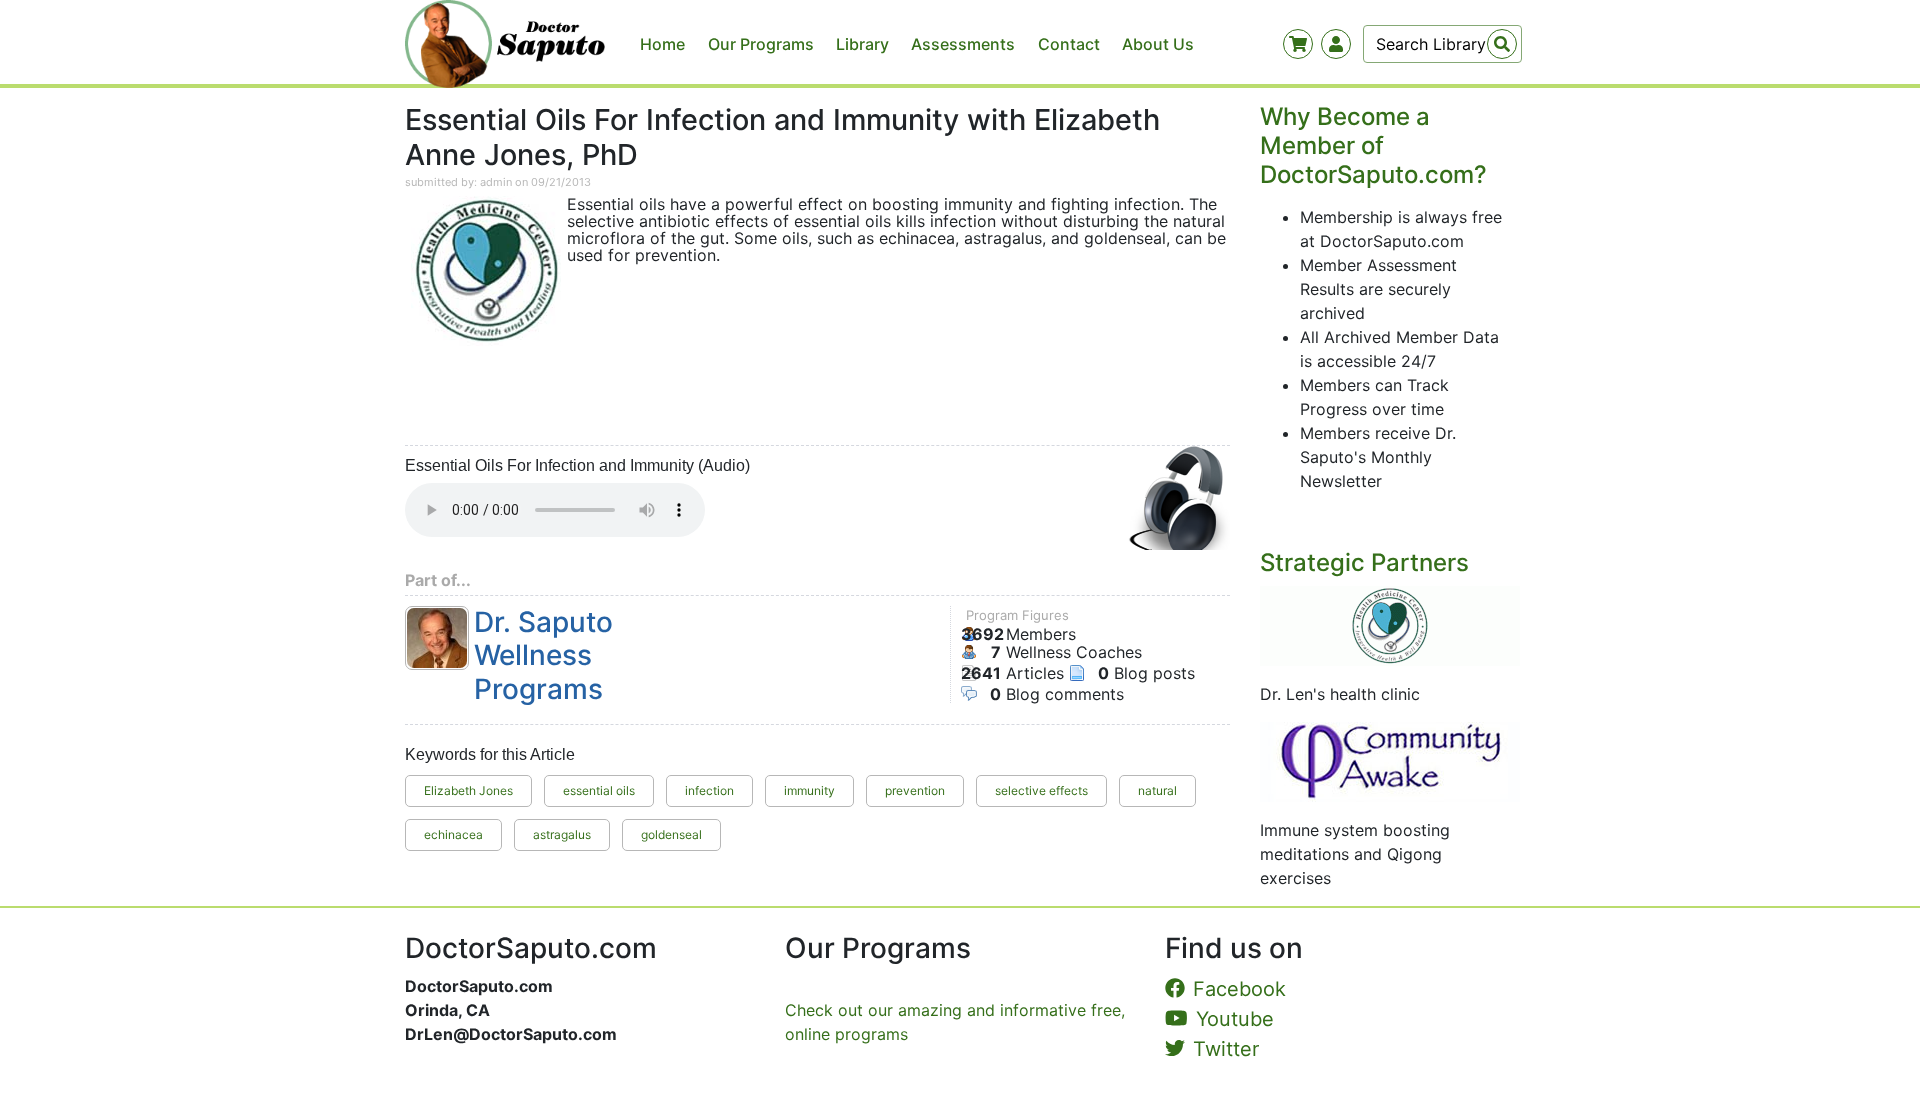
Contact (1069, 44)
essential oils (599, 790)
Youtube (1235, 1019)
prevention (915, 790)
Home (662, 44)
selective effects (1041, 790)
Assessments (963, 44)
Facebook (1239, 989)
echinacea (453, 834)
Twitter (1226, 1049)
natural (1157, 790)
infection (709, 790)
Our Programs (761, 44)
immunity (809, 790)
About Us (1158, 44)
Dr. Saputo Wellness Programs (543, 656)
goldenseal (671, 834)
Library (862, 44)
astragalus (562, 834)
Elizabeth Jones (468, 790)
